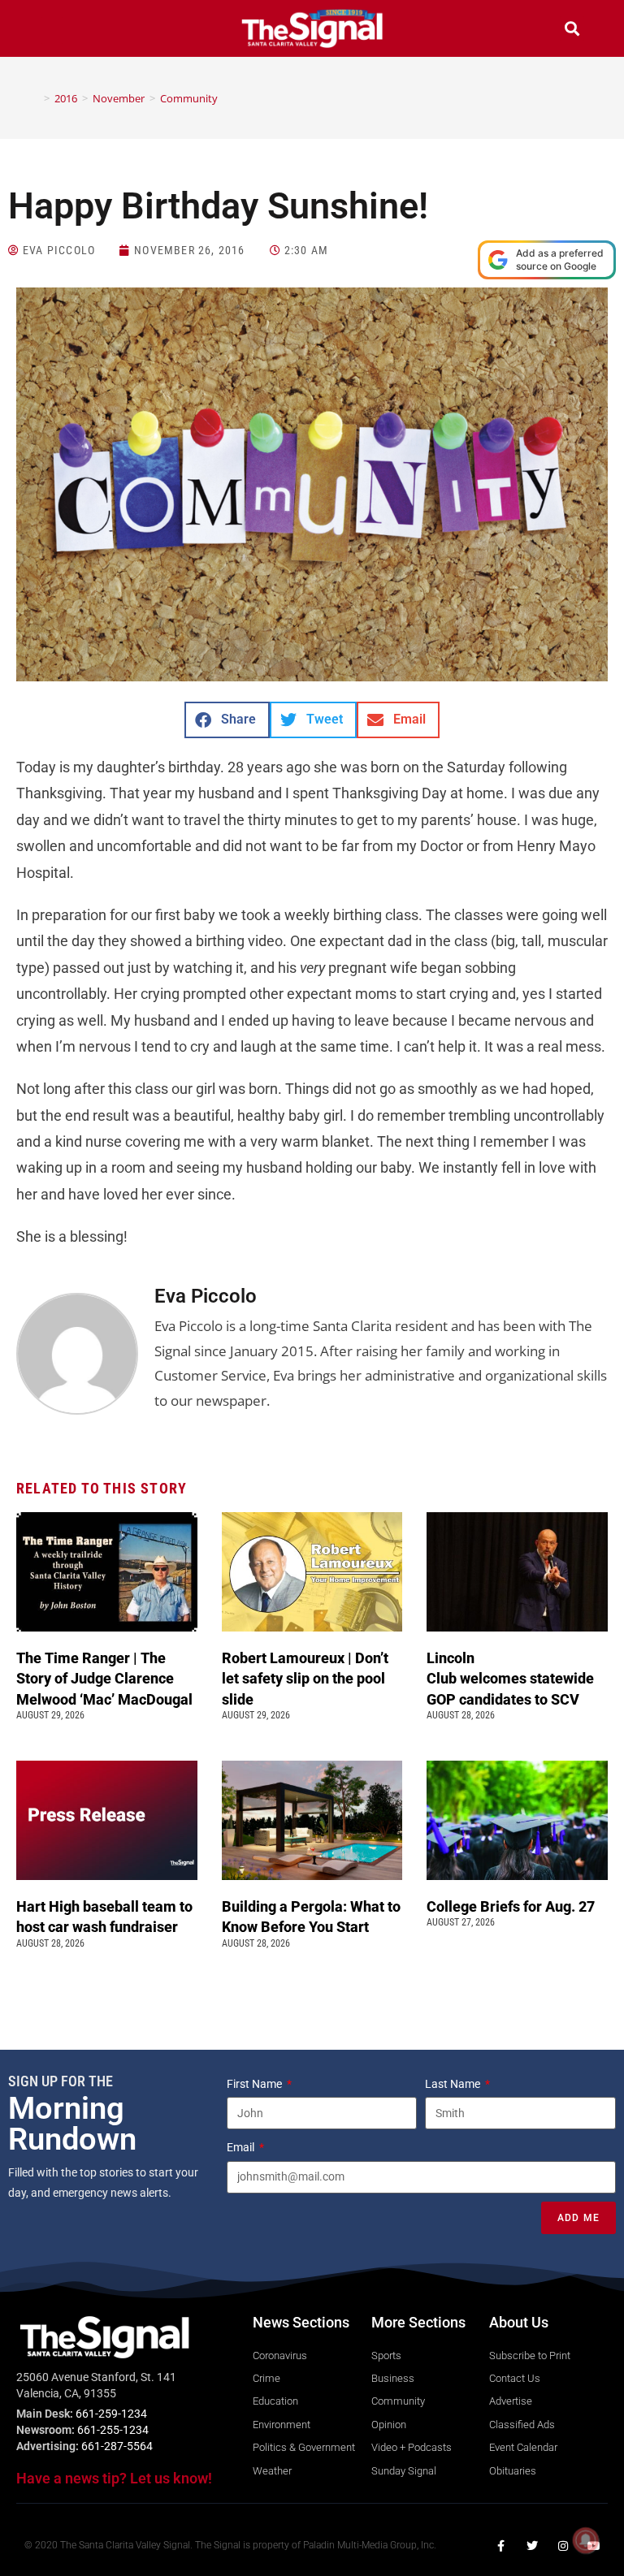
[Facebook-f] (501, 2546)
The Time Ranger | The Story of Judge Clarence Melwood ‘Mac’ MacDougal (106, 1678)
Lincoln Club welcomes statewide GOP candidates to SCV (510, 1678)
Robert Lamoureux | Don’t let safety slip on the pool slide (305, 1678)
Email (242, 2147)
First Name (256, 2084)
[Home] (35, 98)
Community (189, 98)
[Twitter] (532, 2546)
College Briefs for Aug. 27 (511, 1906)
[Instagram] (563, 2546)
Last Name (454, 2084)
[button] (52, 30)
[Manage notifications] (586, 2540)
